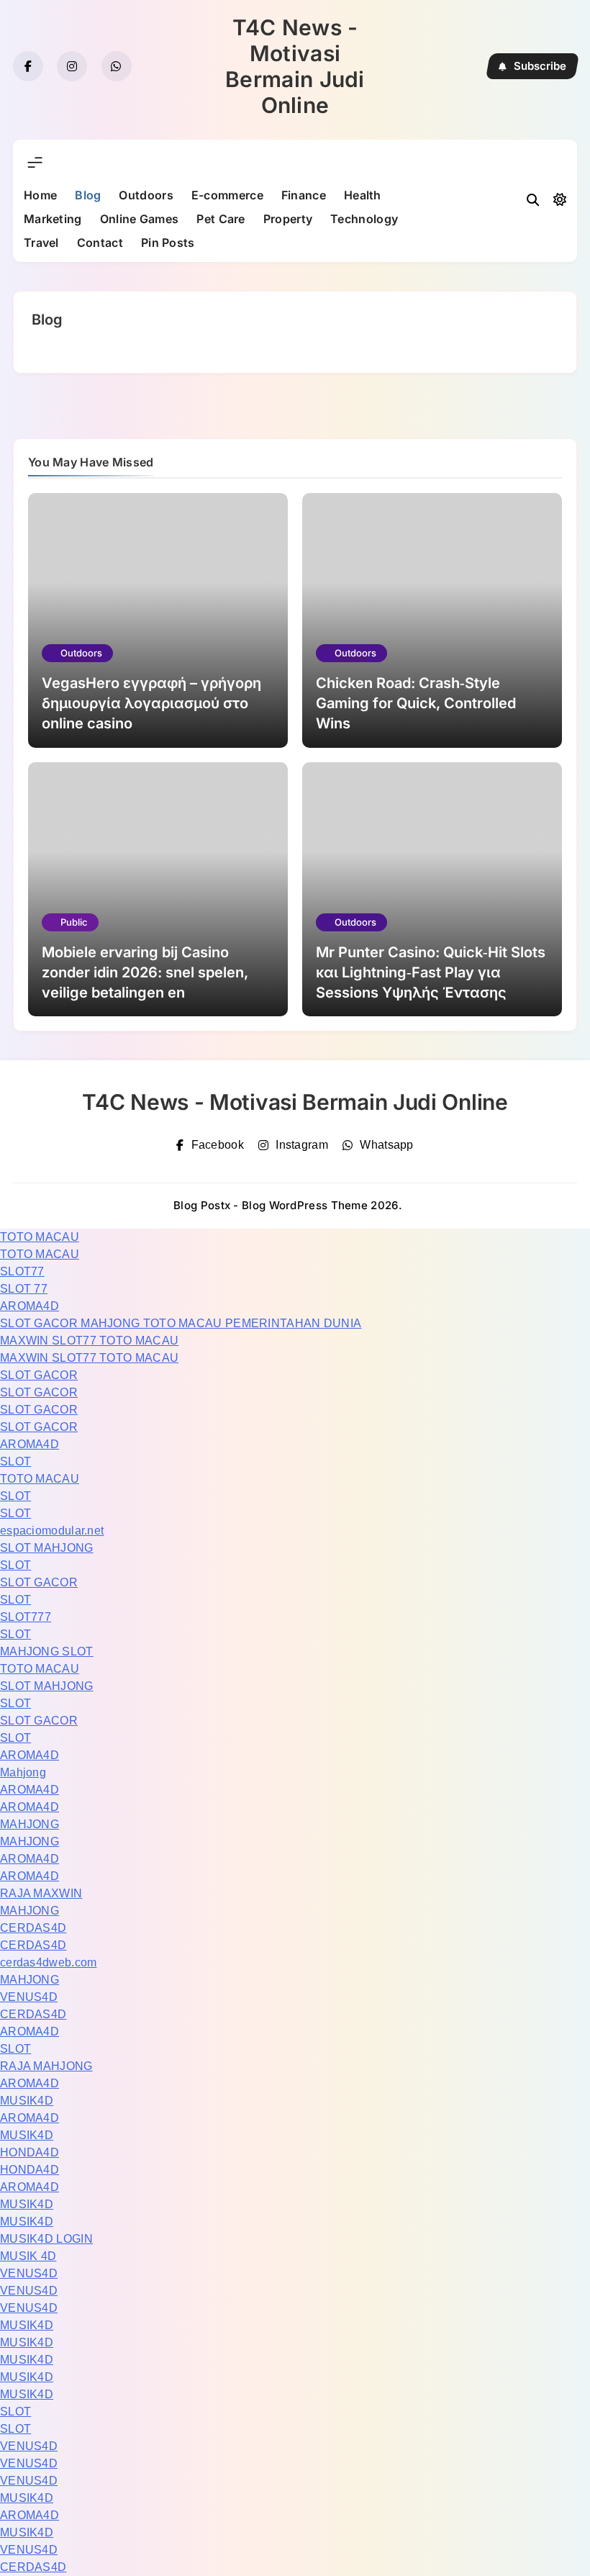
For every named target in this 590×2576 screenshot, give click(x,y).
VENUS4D (29, 1997)
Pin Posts (168, 243)
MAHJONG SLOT (47, 1651)
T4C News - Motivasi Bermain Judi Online (295, 66)
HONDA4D (29, 2152)
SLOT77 (22, 1271)
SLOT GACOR (39, 1375)
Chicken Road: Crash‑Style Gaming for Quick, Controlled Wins (416, 703)
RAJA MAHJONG (46, 2066)
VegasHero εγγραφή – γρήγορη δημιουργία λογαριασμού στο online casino (151, 703)
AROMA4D (29, 1306)
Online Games (140, 219)
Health (363, 195)
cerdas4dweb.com (49, 1962)
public (74, 922)
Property (288, 219)
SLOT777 (26, 1617)
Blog (88, 195)
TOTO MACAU (40, 1237)
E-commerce (227, 195)
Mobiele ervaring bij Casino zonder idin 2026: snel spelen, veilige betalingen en (145, 972)
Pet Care (221, 219)
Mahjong (23, 1772)
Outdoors (146, 195)
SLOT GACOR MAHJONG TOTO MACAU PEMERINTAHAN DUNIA (181, 1323)
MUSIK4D (27, 2101)
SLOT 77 (24, 1289)
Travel (41, 243)
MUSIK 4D (28, 2256)
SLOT (15, 1461)
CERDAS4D (33, 1928)
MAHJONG (29, 1824)
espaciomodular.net (52, 1531)
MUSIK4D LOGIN (46, 2239)
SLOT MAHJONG (47, 1548)
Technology (364, 219)
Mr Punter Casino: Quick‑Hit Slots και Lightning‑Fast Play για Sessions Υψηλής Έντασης (431, 972)
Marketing (53, 219)
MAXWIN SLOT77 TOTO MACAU (89, 1341)
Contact (100, 243)
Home (40, 195)
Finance (304, 195)
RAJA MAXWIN (41, 1893)
